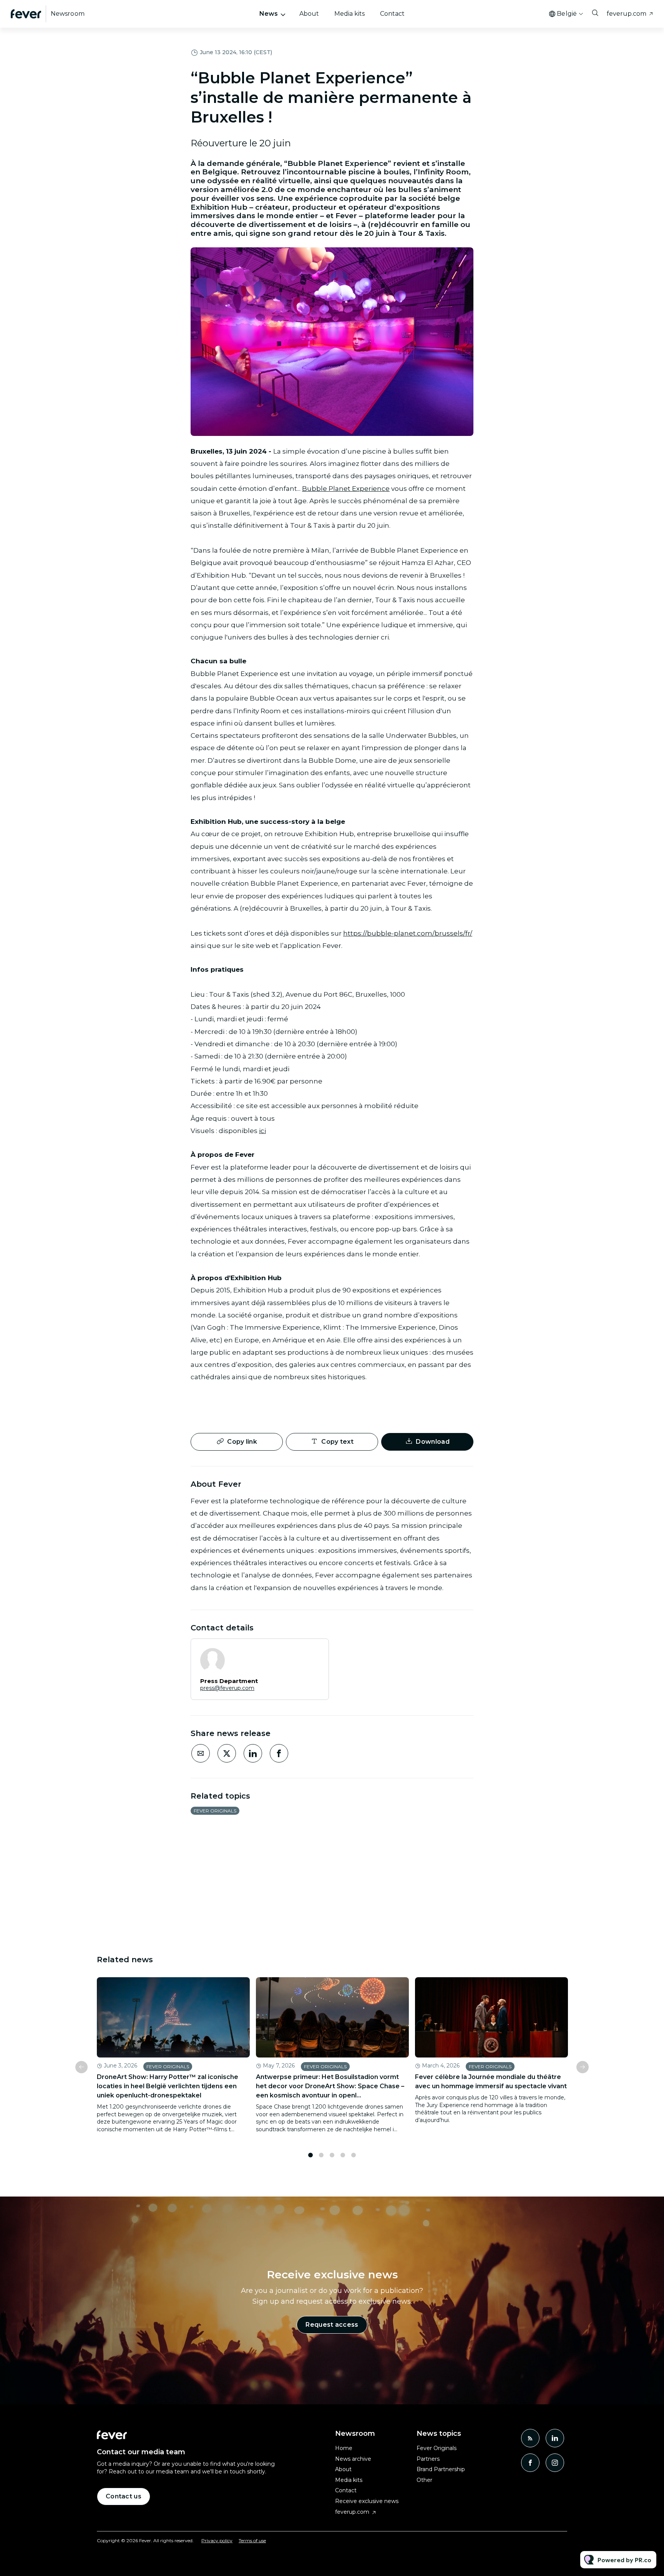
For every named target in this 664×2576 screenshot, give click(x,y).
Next (583, 2067)
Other (424, 2480)
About (309, 14)
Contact (392, 14)
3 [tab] (332, 2155)
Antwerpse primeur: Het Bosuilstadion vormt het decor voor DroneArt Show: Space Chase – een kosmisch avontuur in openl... (330, 2086)
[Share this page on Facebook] (279, 1753)
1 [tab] (310, 2155)
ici (262, 1131)
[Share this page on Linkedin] (253, 1753)
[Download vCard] (315, 1652)
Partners (428, 2459)
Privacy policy (217, 2540)
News (269, 14)
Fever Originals (215, 1811)
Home (344, 2448)
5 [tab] (354, 2155)
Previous (81, 2067)
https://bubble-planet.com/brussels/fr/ (408, 933)
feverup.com (627, 14)
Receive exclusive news (367, 2501)
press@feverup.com (227, 1688)
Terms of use (252, 2540)
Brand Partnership (441, 2469)
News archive (353, 2459)
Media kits (349, 14)
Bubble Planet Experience (346, 489)
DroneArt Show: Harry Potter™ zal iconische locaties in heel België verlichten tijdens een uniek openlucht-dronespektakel (168, 2086)
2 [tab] (321, 2155)
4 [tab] (343, 2155)
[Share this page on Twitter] (227, 1753)
